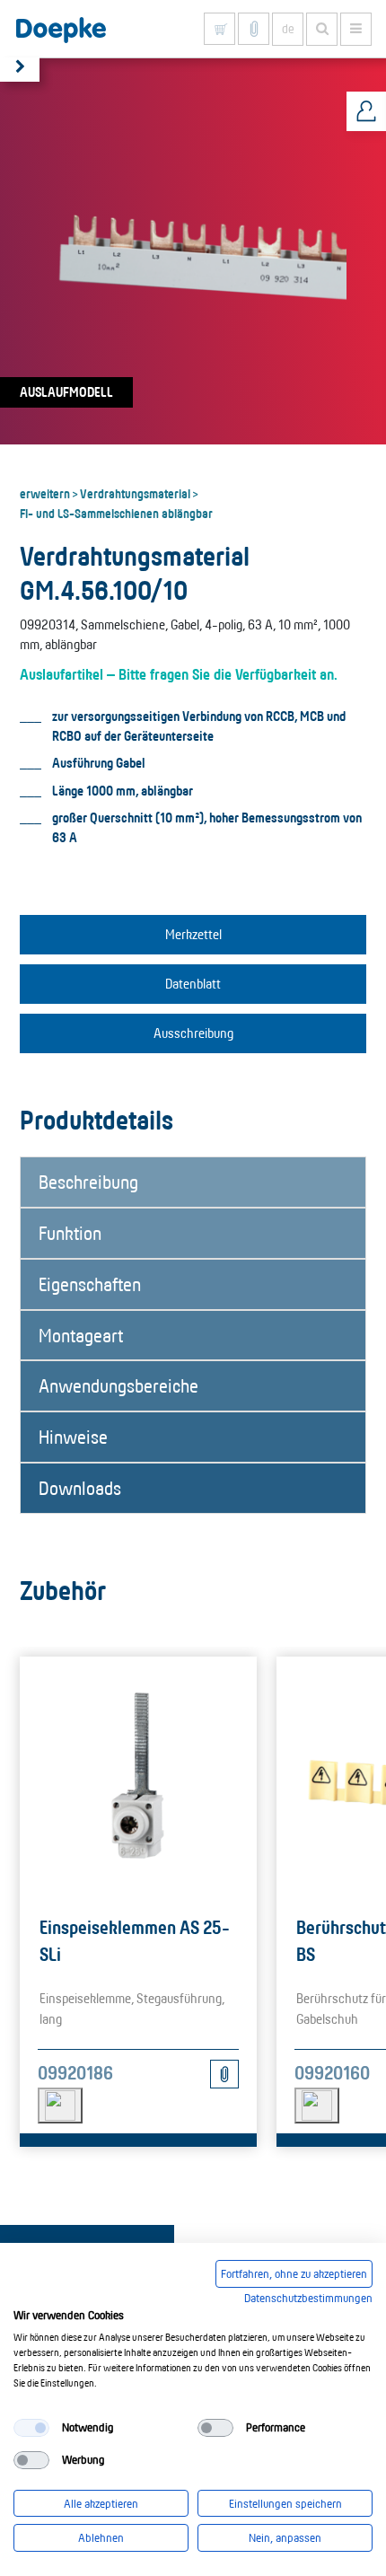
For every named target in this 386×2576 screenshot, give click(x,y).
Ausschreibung (193, 1033)
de (288, 29)
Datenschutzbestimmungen (308, 2298)
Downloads (80, 1488)
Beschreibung (88, 1182)
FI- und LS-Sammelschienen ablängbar (116, 513)
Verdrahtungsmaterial (135, 493)
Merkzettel (193, 934)
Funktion (70, 1233)
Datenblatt (193, 984)
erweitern (45, 493)
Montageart (81, 1335)
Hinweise (73, 1437)
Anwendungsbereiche (118, 1385)
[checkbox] (31, 2428)
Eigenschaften (90, 1284)
